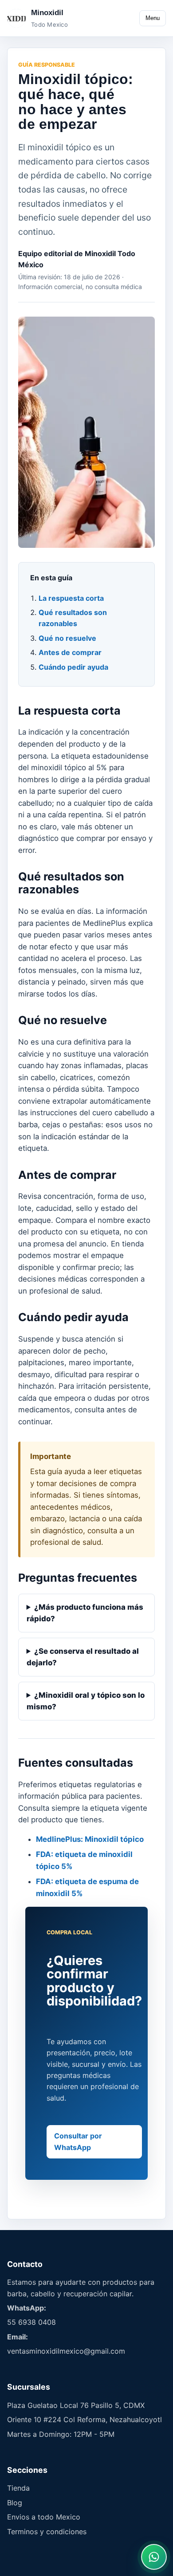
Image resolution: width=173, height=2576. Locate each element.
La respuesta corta (71, 598)
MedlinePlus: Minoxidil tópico (90, 1839)
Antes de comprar (70, 652)
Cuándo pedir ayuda (73, 667)
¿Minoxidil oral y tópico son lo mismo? (86, 1701)
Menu (153, 18)
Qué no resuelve (67, 638)
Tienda (18, 2488)
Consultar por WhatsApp (78, 2141)
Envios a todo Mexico (44, 2517)
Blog (15, 2503)
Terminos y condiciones (47, 2532)
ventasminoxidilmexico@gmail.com (66, 2351)
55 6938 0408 (31, 2322)
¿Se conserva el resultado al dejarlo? (83, 1657)
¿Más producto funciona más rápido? (85, 1613)
